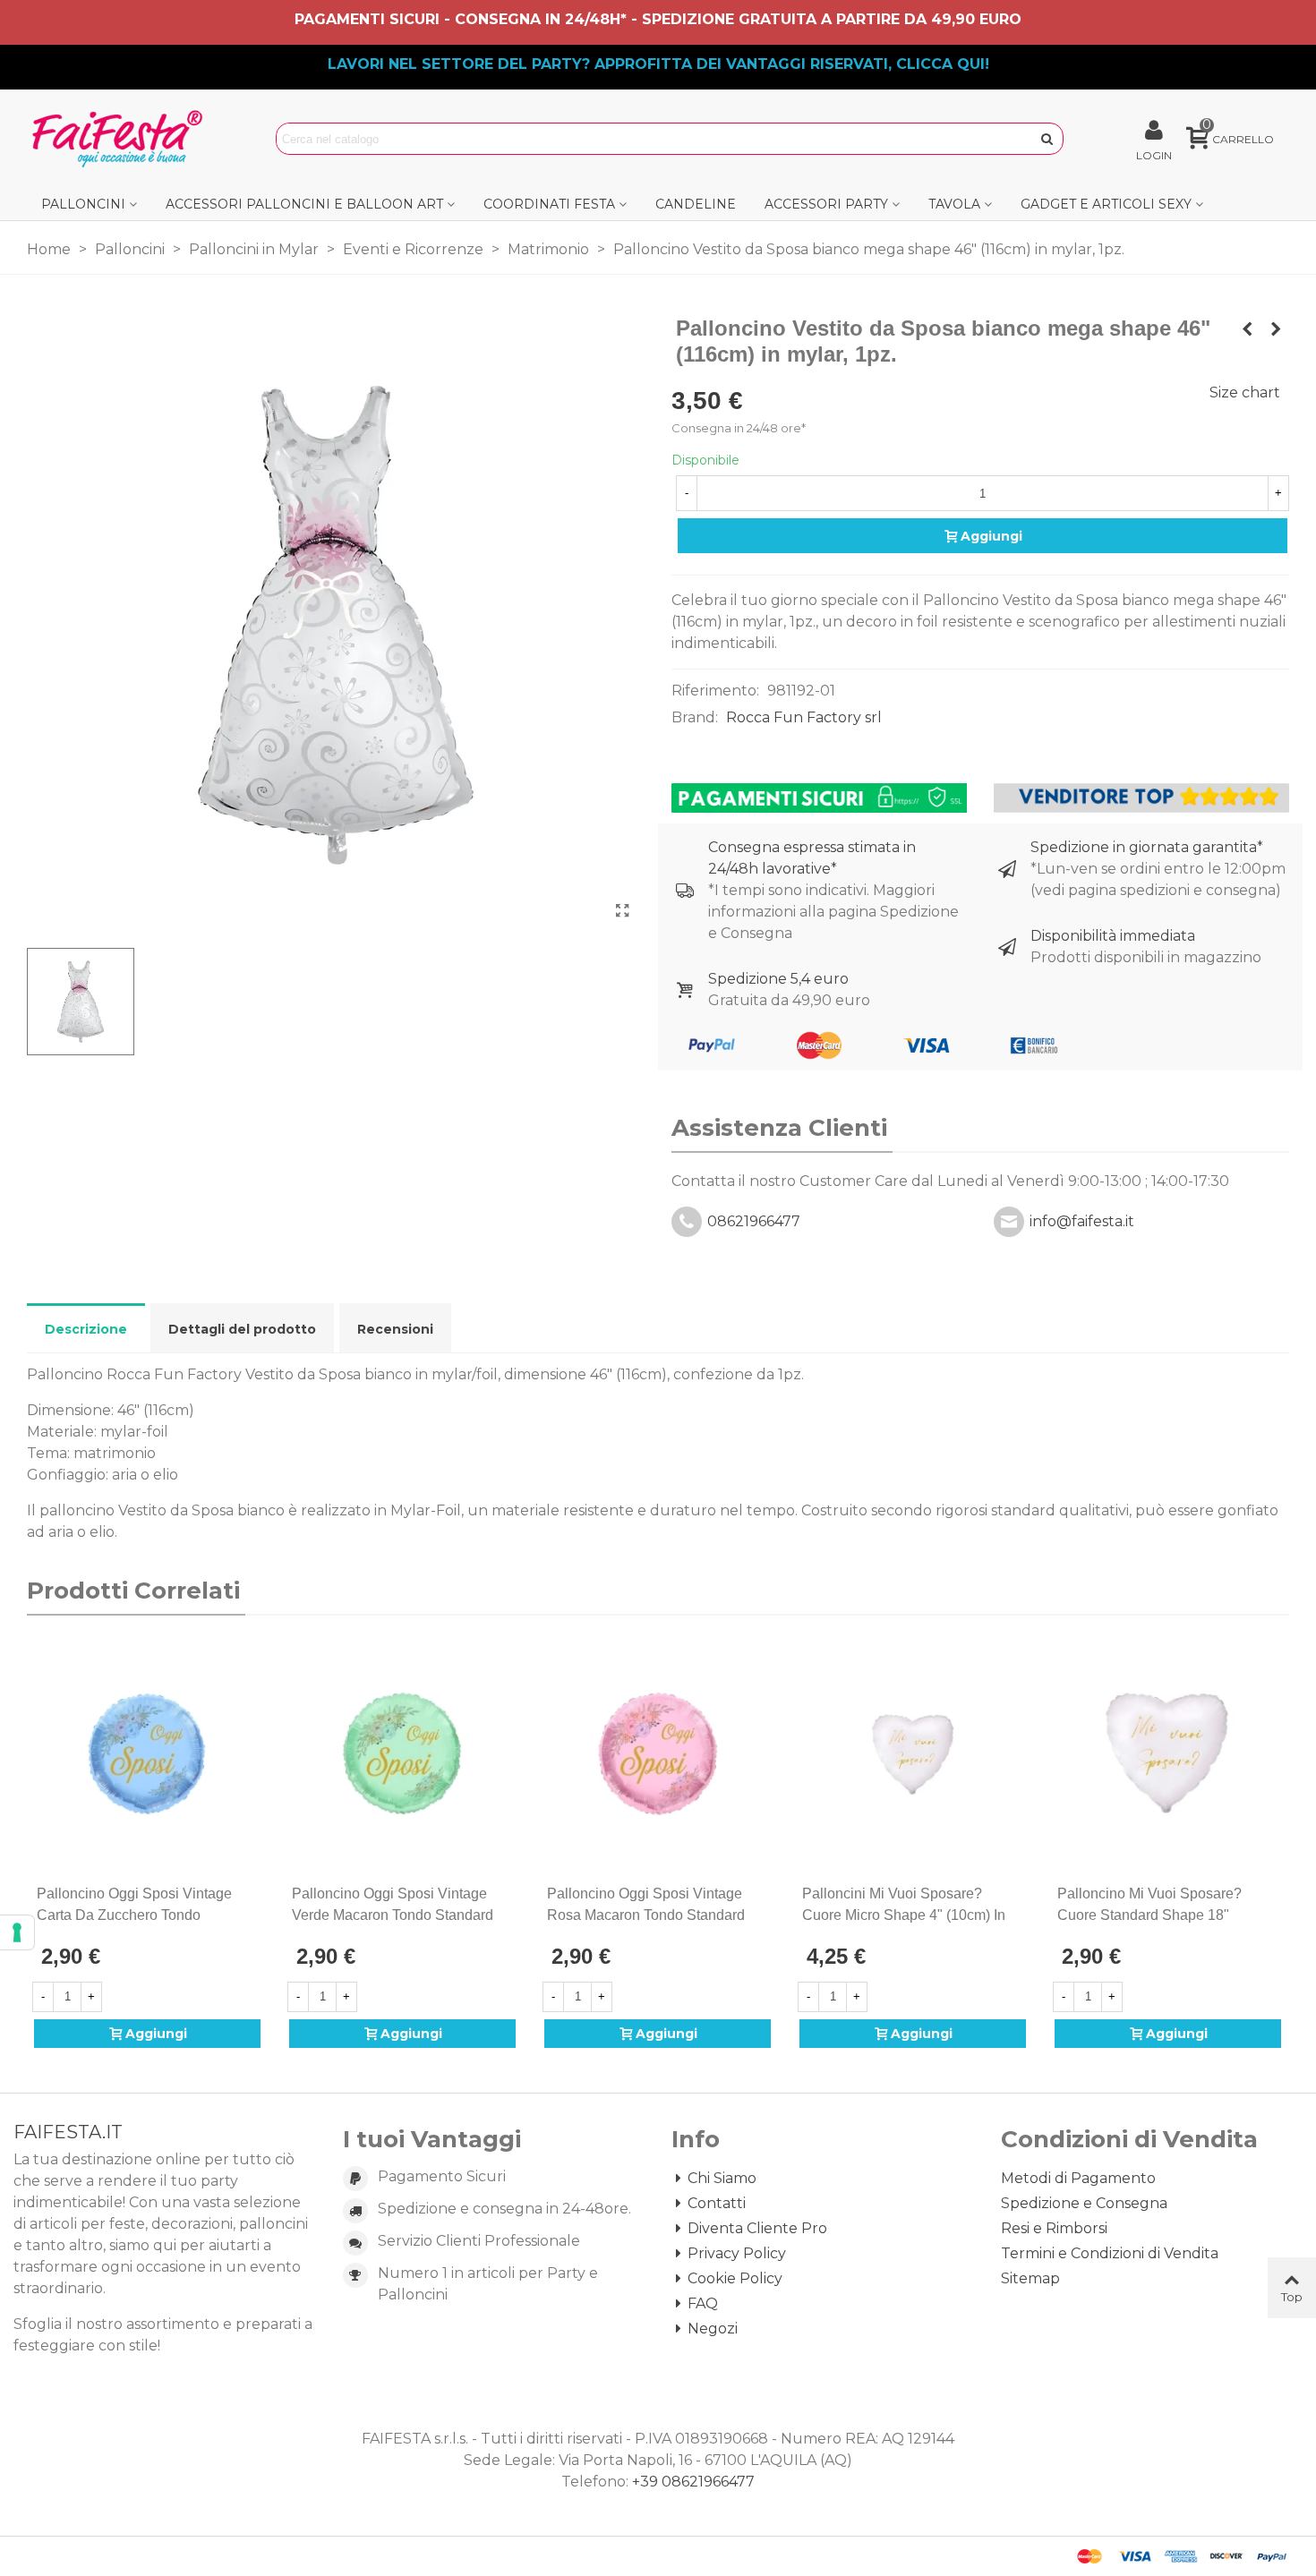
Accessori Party (826, 204)
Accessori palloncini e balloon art (304, 204)
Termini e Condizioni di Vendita (1110, 2253)
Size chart (1245, 392)
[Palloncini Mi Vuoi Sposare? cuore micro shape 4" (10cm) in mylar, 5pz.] (913, 1754)
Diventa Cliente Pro (757, 2228)
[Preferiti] (253, 1894)
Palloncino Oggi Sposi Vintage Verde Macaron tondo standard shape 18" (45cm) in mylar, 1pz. (393, 1915)
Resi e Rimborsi (1054, 2228)
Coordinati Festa (549, 204)
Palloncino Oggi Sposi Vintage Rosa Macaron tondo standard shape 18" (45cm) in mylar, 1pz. (648, 1915)
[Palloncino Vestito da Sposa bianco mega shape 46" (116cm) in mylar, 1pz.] (622, 911)
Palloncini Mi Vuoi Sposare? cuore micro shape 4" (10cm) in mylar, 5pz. (904, 1915)
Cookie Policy (735, 2278)
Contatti (717, 2203)
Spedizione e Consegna (1084, 2203)
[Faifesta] (121, 139)
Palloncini (83, 204)
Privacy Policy (737, 2253)
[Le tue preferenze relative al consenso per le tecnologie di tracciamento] (17, 1932)
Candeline (696, 204)
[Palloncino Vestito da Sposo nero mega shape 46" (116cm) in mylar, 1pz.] (1276, 329)
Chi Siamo (722, 2178)
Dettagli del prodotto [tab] (242, 1329)
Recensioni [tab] (395, 1329)
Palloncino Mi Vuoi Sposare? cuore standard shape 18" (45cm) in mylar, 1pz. (1149, 1915)
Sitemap (1030, 2278)
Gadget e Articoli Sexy (1106, 204)
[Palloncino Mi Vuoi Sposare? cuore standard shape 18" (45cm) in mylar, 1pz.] (1168, 1754)
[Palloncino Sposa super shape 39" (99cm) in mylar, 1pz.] (1247, 329)
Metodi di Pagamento (1078, 2178)
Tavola (954, 204)
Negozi (713, 2329)
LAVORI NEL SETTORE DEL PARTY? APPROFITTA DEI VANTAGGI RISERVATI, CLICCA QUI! (658, 64)
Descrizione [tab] (86, 1329)
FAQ (703, 2303)
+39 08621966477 (693, 2482)
